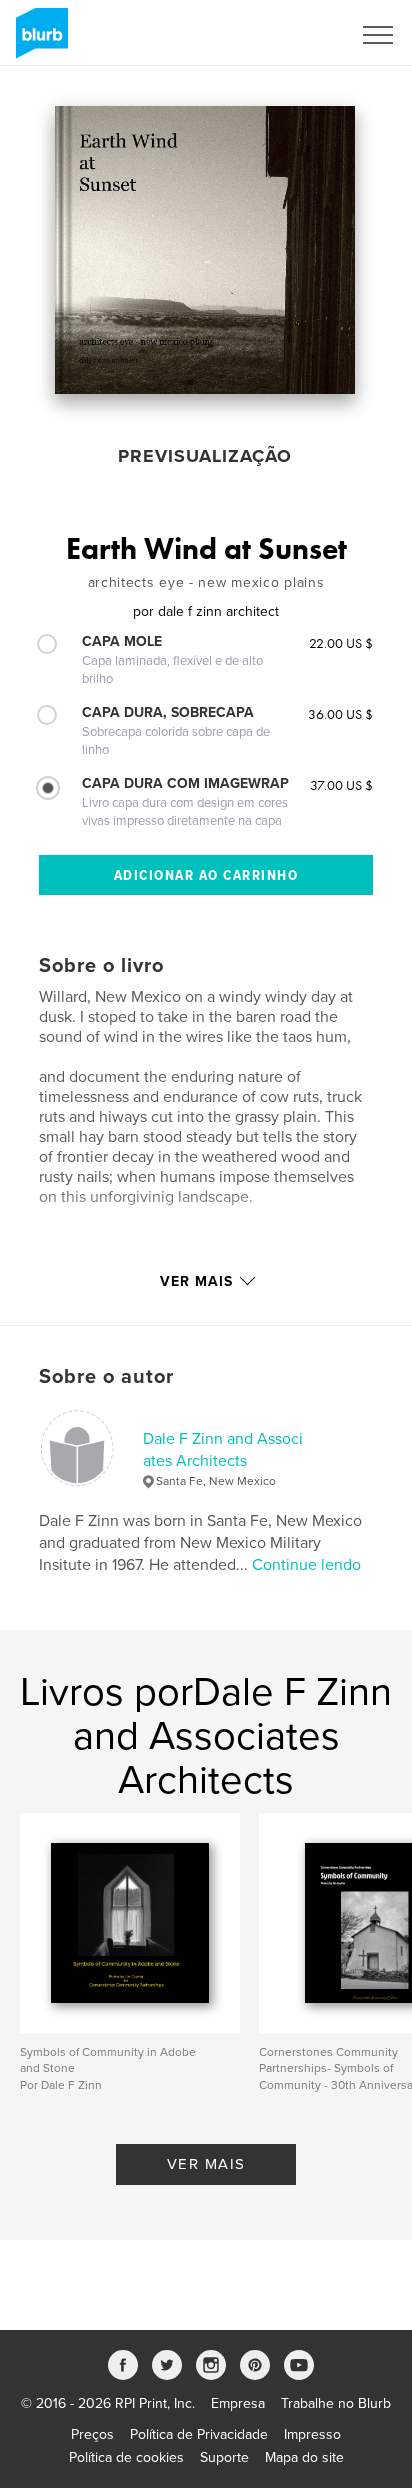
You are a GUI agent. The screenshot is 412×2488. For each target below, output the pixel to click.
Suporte (224, 2457)
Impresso (312, 2434)
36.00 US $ (340, 714)
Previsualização (205, 456)
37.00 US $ (341, 785)
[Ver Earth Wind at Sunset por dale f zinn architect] (205, 250)
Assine (303, 35)
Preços (92, 2434)
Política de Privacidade (199, 2434)
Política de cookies (126, 2457)
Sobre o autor (106, 1377)
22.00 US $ (341, 643)
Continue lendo (306, 1565)
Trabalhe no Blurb (336, 2403)
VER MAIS (206, 2164)
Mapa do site (304, 2457)
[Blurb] (38, 41)
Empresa (238, 2403)
